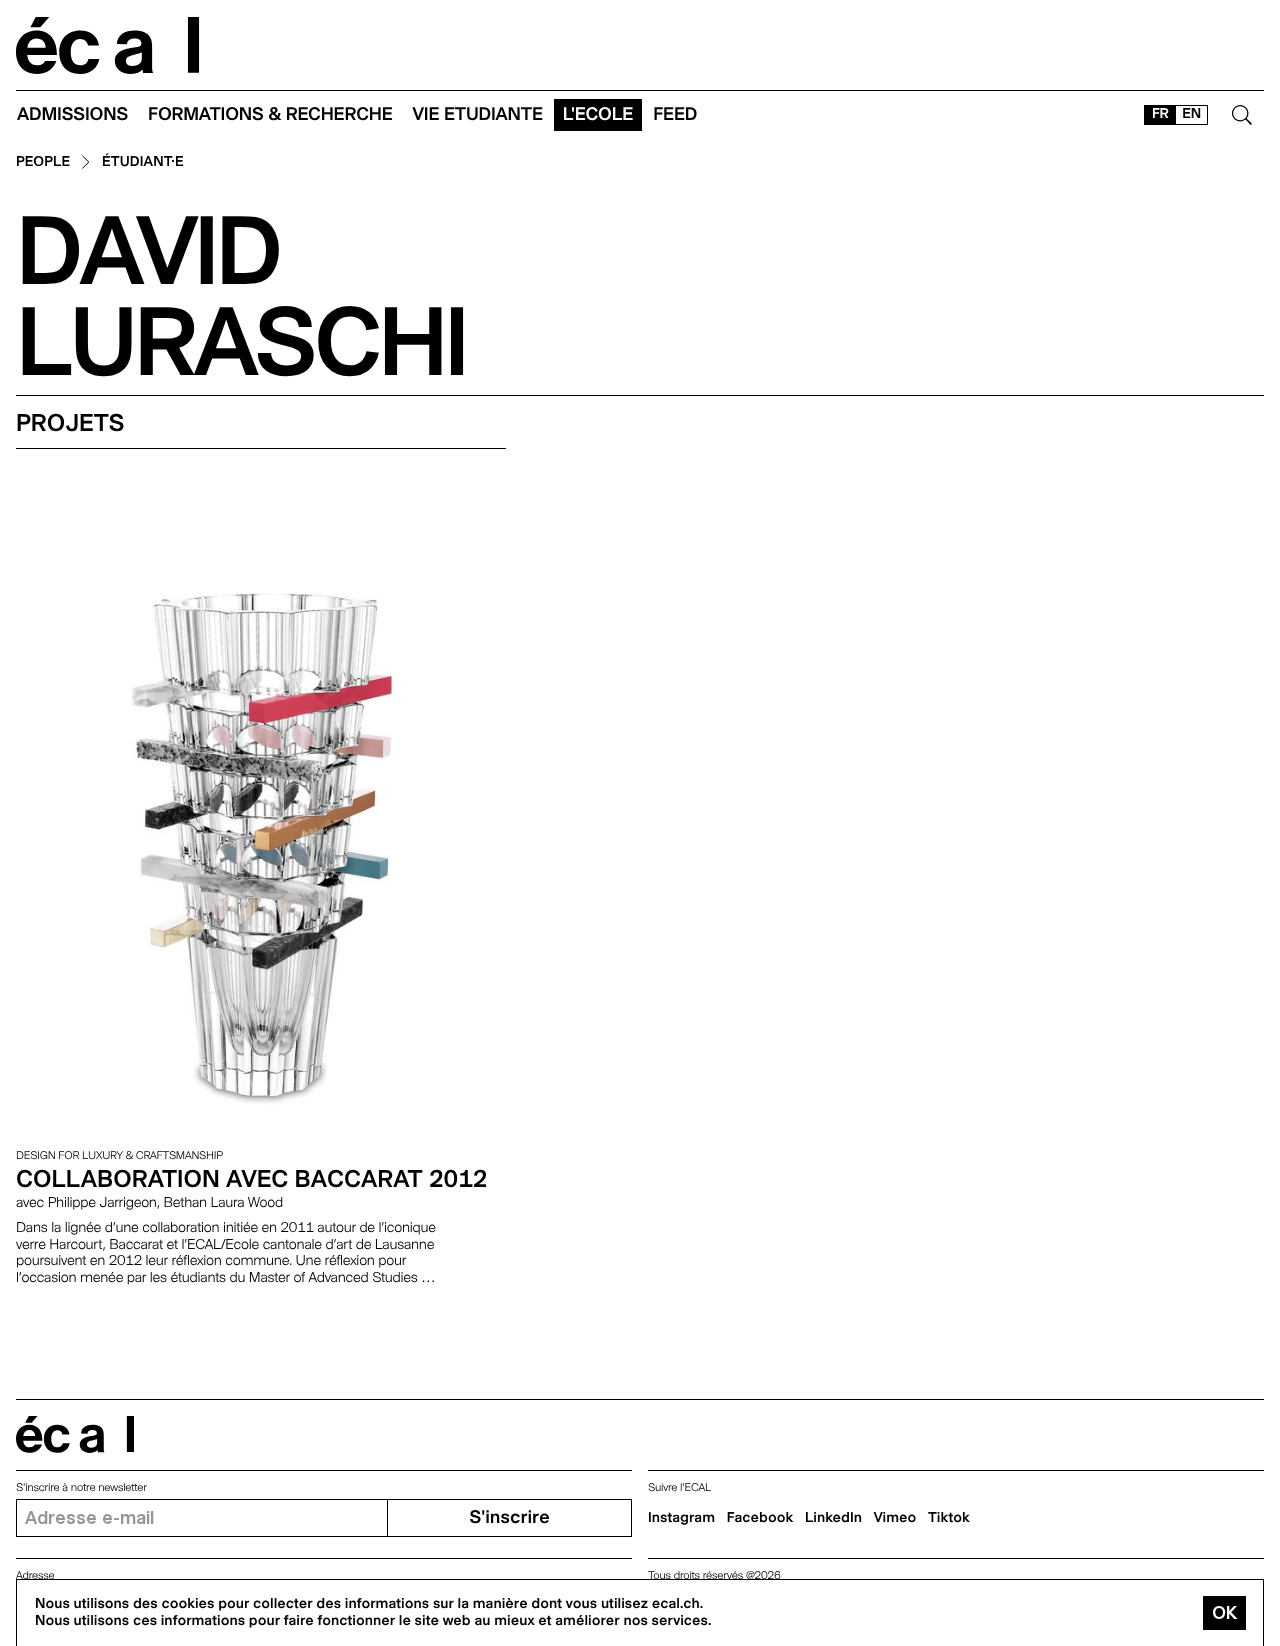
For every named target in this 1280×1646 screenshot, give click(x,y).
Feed (675, 114)
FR (1160, 114)
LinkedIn (833, 1518)
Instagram (681, 1518)
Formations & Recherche (270, 114)
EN (1191, 114)
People (43, 162)
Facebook (760, 1518)
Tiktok (949, 1518)
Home (108, 45)
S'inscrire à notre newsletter (81, 1487)
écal (75, 1434)
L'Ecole (598, 114)
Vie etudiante (478, 114)
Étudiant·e (143, 162)
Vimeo (895, 1518)
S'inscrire (509, 1517)
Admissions (72, 114)
